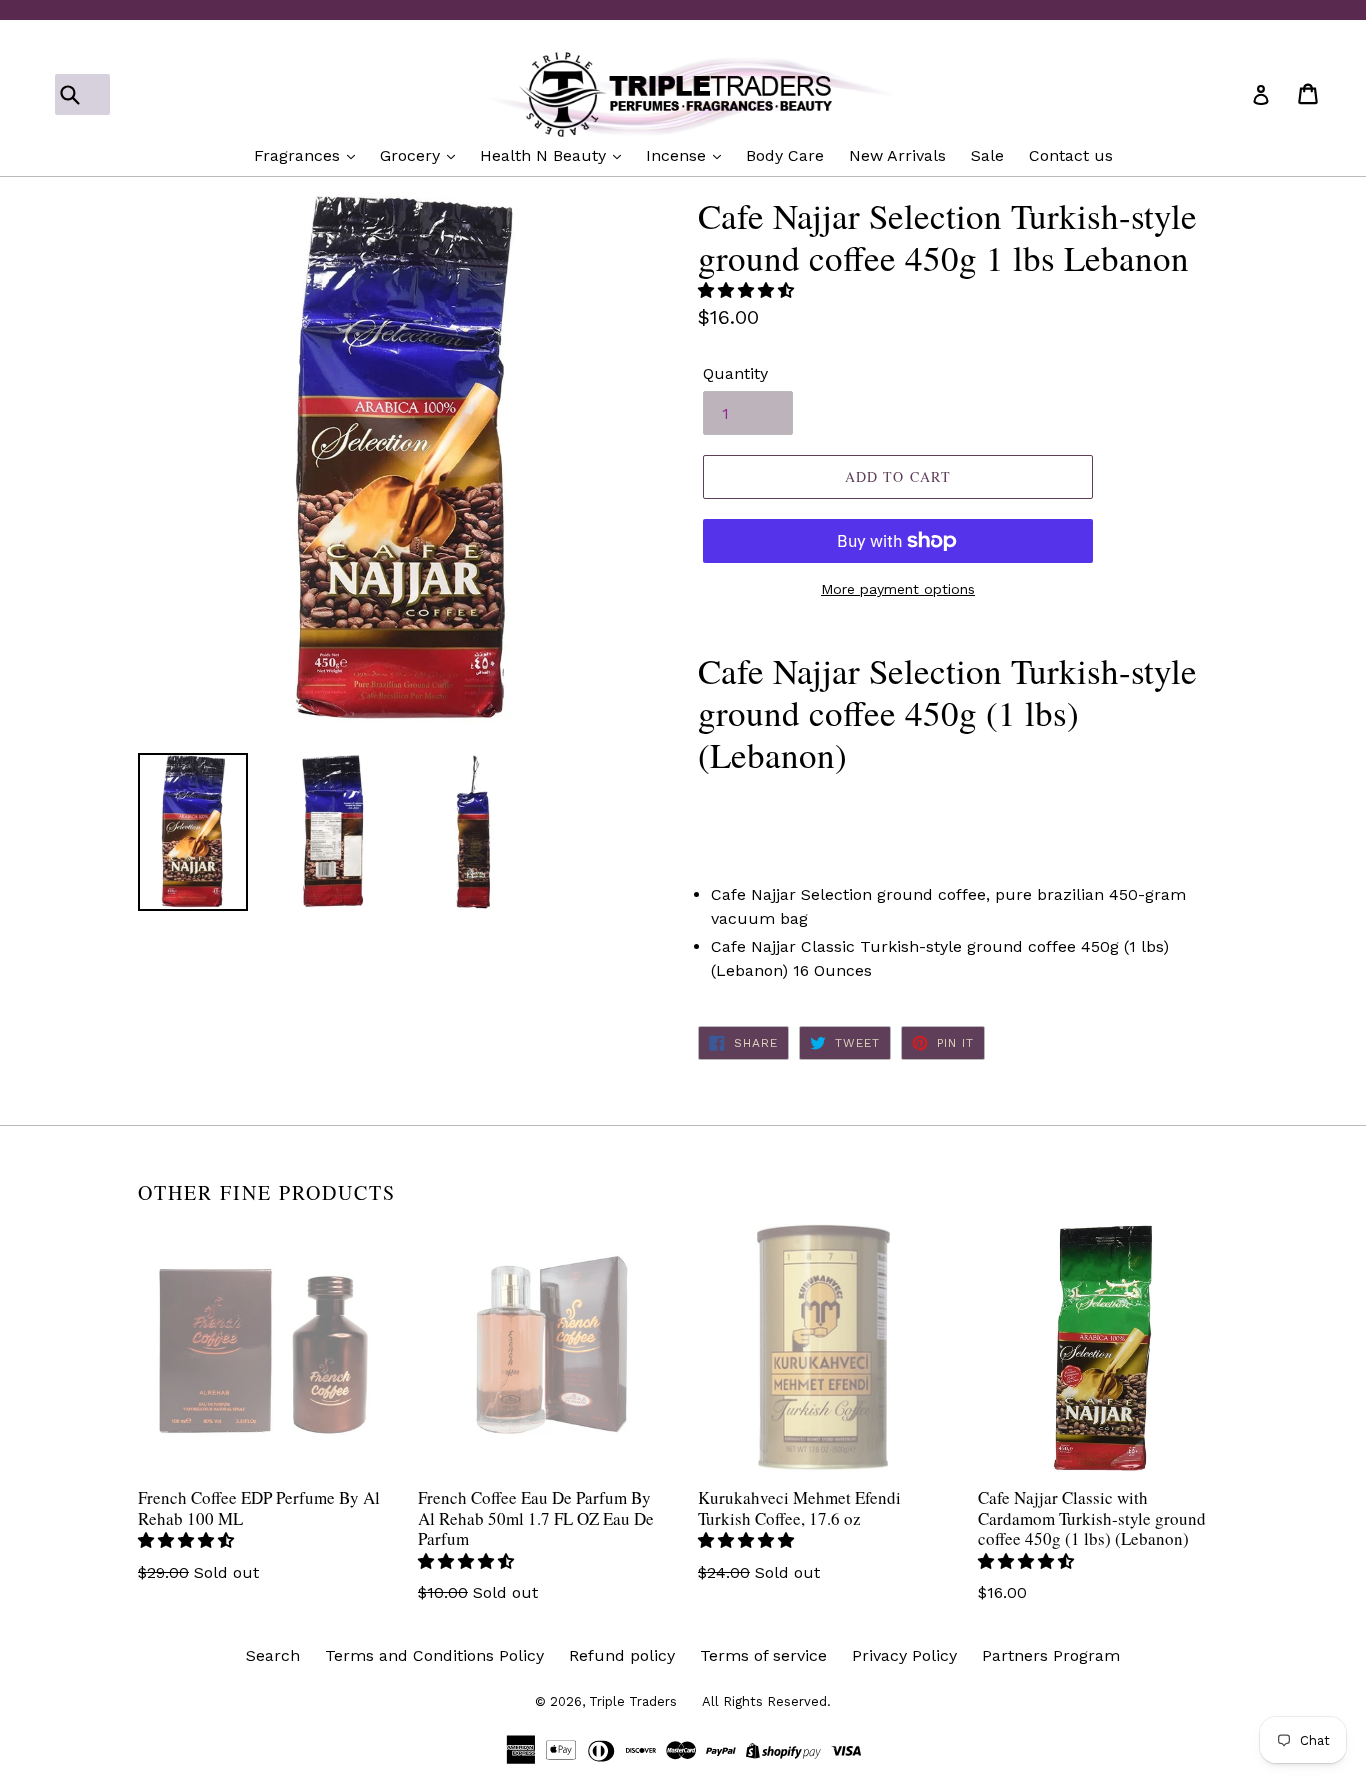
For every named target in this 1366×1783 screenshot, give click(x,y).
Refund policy (622, 1655)
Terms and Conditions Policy (434, 1655)
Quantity (735, 373)
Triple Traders (633, 1701)
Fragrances (299, 155)
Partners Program (1051, 1655)
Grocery (412, 155)
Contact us (1071, 155)
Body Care (785, 155)
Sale (987, 155)
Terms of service (763, 1655)
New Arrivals (897, 155)
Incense (678, 155)
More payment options (898, 589)
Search (273, 1655)
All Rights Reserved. (766, 1701)
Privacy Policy (904, 1655)
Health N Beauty (545, 155)
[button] (748, 290)
